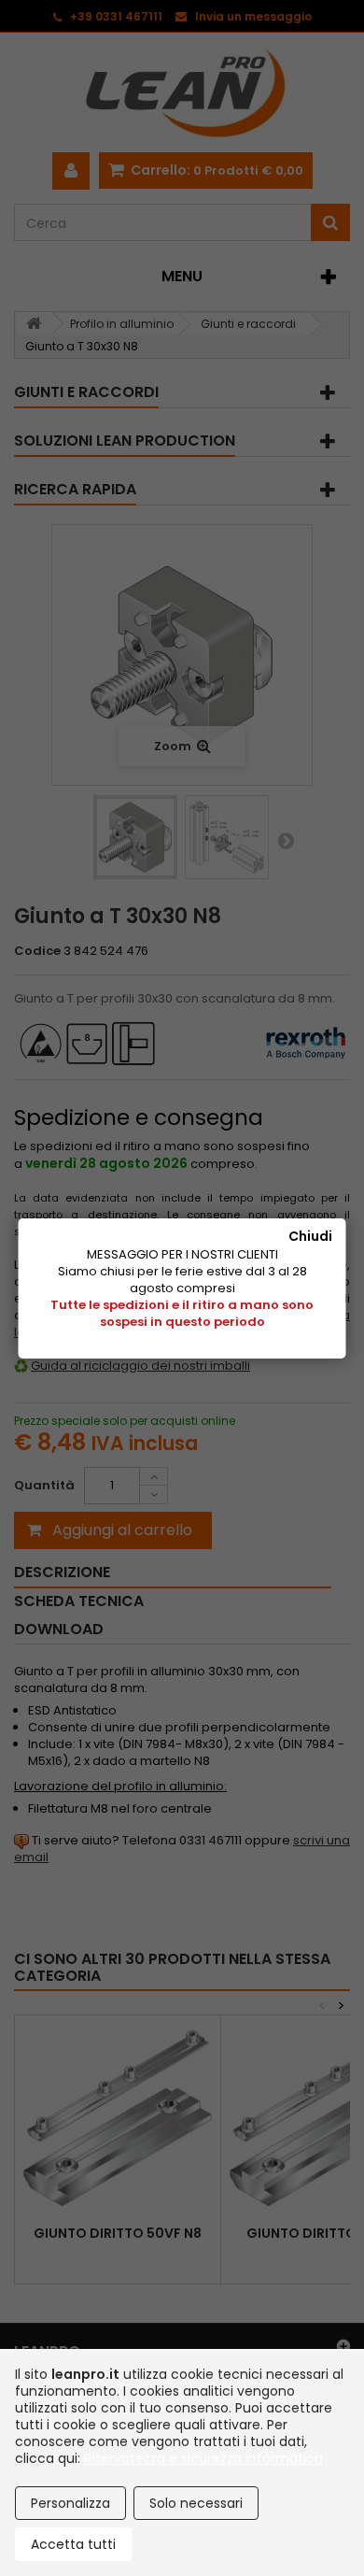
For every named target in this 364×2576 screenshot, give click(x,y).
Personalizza (70, 2503)
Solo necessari (196, 2503)
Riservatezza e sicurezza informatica (203, 2458)
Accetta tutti (73, 2544)
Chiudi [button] (310, 1236)
